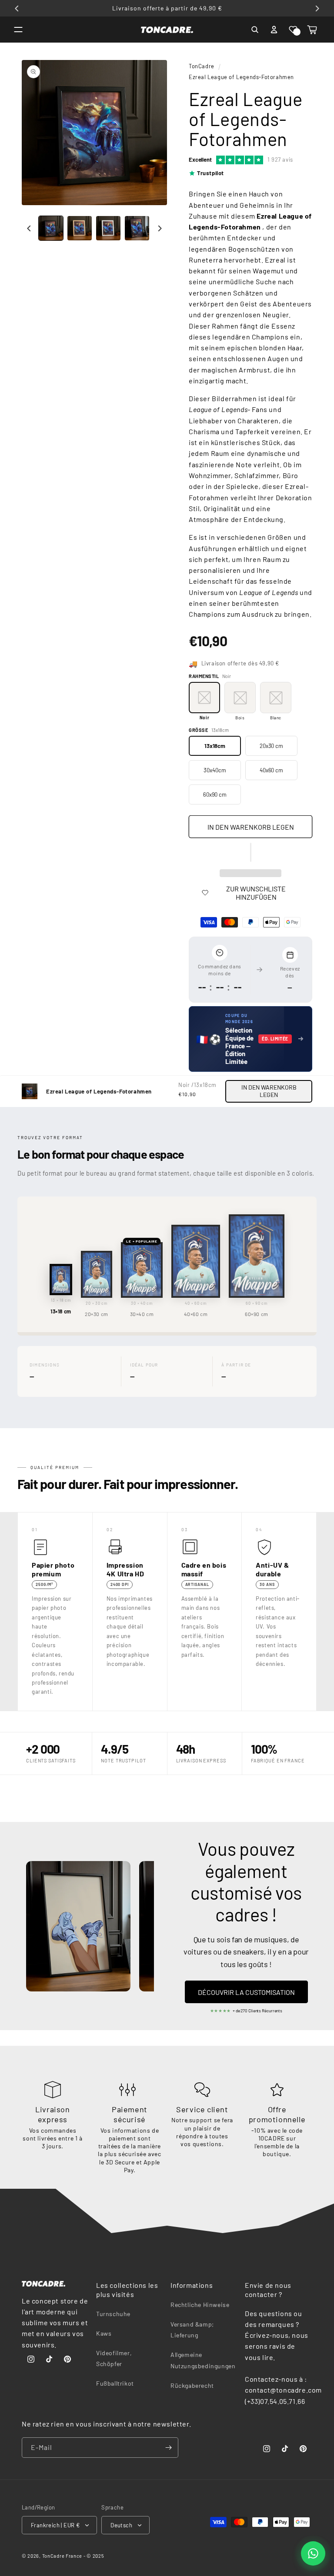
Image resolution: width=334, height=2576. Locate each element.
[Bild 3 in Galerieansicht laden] (108, 228)
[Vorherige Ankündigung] (17, 8)
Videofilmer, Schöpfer (114, 2358)
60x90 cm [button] (215, 794)
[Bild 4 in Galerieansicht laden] (137, 228)
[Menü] (18, 30)
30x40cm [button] (215, 770)
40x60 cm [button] (271, 770)
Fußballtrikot (115, 2383)
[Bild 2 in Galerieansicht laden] (80, 228)
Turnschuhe (113, 2314)
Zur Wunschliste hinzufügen (256, 893)
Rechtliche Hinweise (200, 2305)
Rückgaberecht (192, 2385)
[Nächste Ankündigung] (317, 8)
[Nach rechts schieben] (160, 228)
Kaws (104, 2333)
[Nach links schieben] (29, 228)
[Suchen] (255, 30)
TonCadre (202, 66)
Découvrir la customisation (246, 1992)
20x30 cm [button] (271, 746)
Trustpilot (210, 173)
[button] (293, 30)
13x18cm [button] (215, 746)
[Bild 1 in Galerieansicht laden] (51, 228)
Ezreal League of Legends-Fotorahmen (241, 77)
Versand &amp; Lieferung (192, 2330)
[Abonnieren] (168, 2448)
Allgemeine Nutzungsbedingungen (203, 2360)
